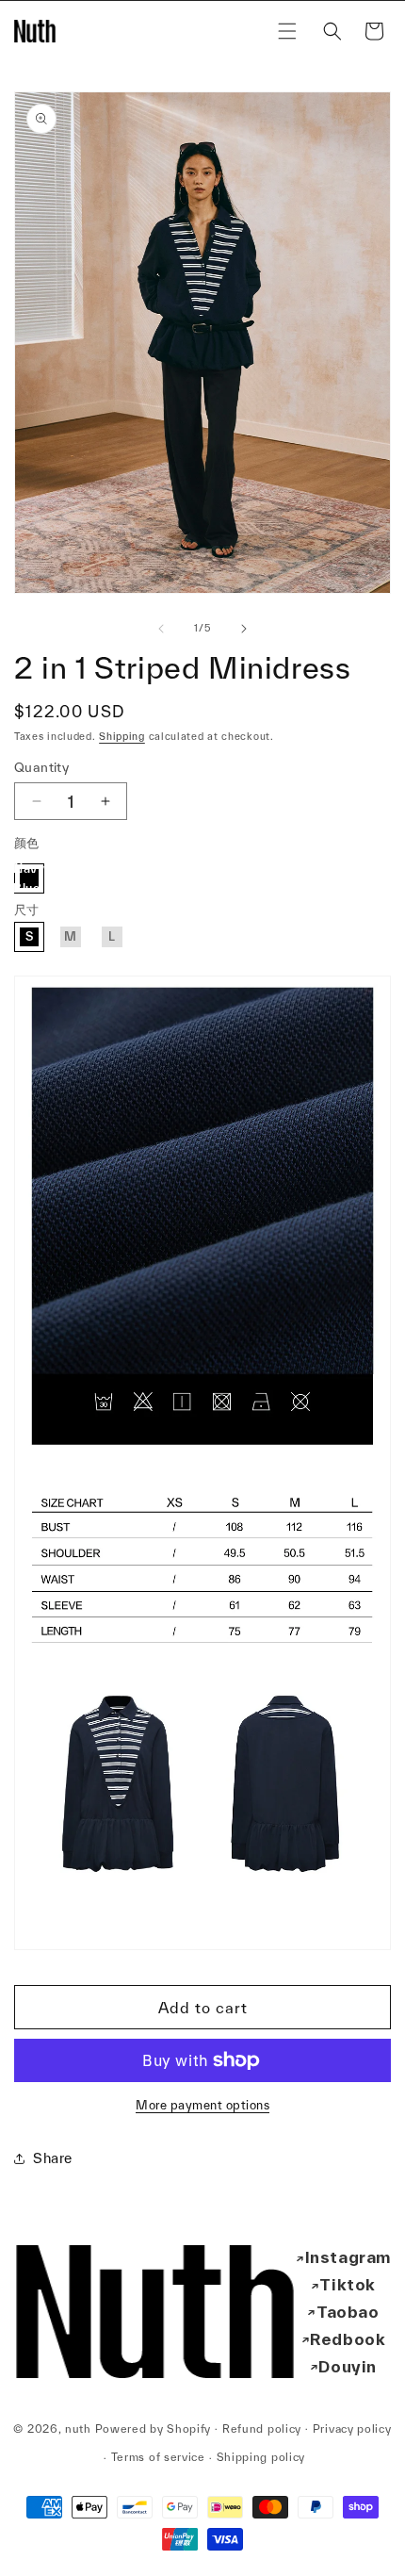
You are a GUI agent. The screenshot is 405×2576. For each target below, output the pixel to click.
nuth (78, 2428)
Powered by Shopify (154, 2428)
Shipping (122, 736)
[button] (287, 31)
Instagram (348, 2257)
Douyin (348, 2366)
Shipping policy (261, 2457)
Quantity (41, 767)
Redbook (348, 2339)
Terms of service (158, 2457)
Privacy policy (352, 2428)
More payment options (202, 2105)
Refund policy (262, 2428)
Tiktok (348, 2284)
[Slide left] (161, 629)
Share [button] (53, 2158)
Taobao (348, 2312)
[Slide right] (244, 629)
